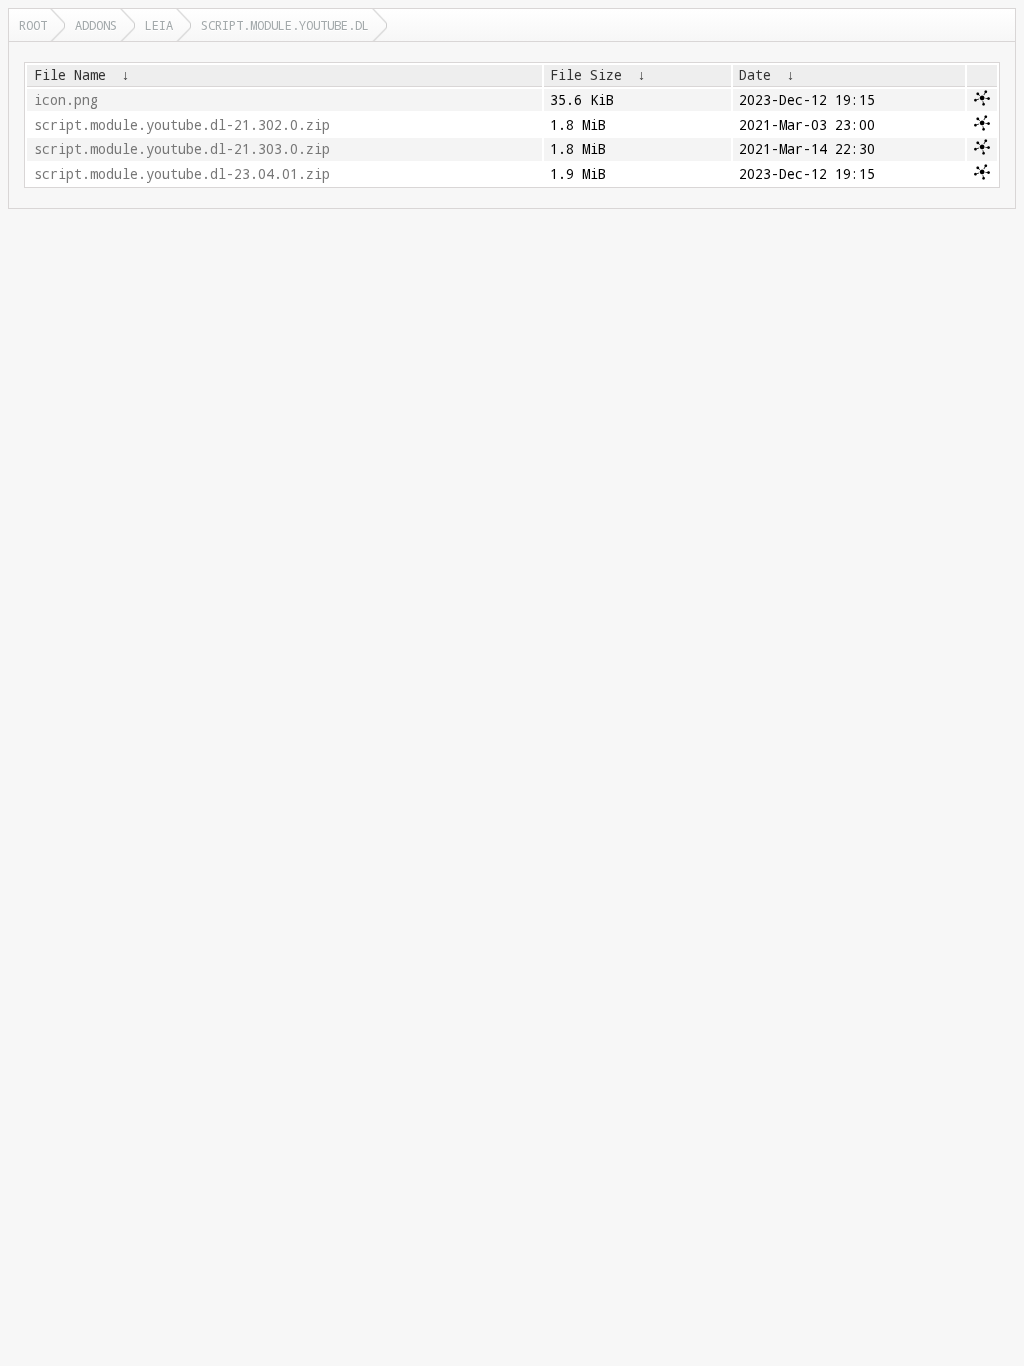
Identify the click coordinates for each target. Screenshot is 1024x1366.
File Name (70, 75)
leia (159, 25)
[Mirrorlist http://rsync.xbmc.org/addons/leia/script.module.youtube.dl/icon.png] (982, 101)
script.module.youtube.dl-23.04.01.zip (182, 174)
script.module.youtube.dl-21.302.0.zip (182, 125)
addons (96, 25)
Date (755, 75)
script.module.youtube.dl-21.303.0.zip (182, 149)
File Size (586, 75)
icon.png (66, 100)
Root (33, 25)
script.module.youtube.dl (285, 25)
